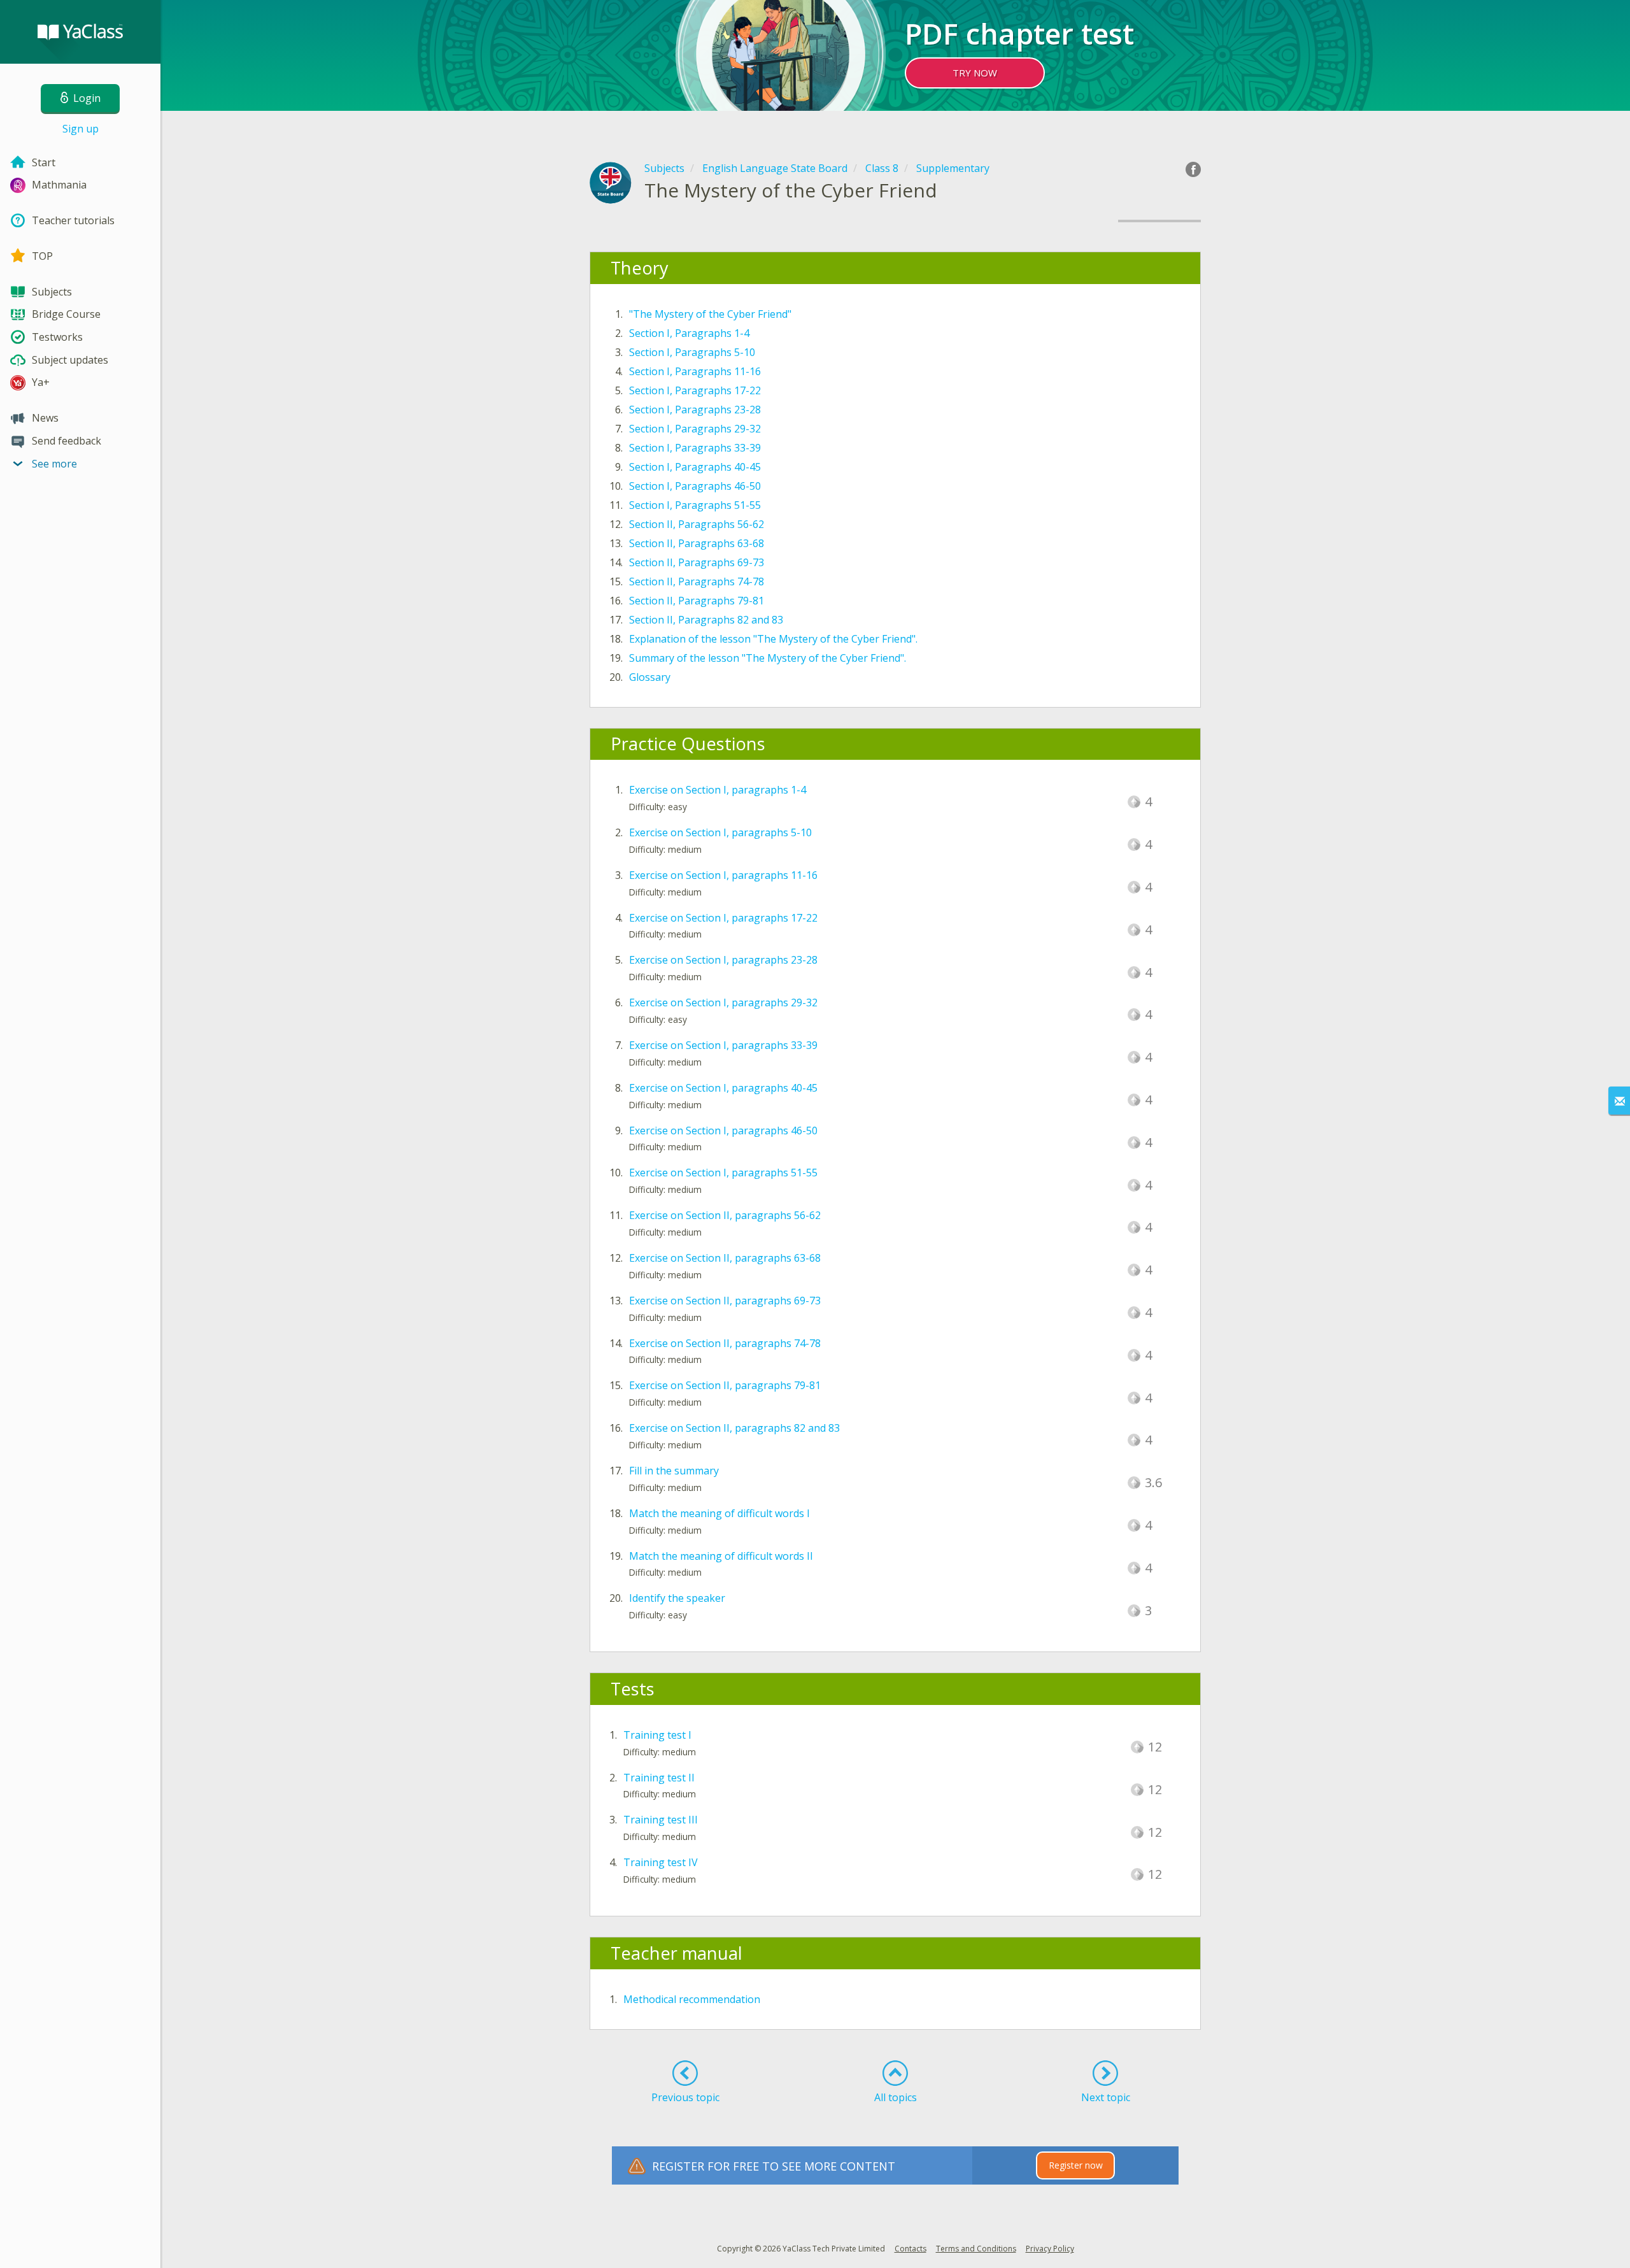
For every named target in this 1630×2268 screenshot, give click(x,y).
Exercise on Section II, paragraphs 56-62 (725, 1215)
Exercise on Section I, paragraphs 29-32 (723, 1002)
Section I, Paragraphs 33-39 (695, 448)
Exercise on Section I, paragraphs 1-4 (718, 790)
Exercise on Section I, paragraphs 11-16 (723, 875)
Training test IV (661, 1862)
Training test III (661, 1820)
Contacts (911, 2249)
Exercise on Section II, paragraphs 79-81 (725, 1385)
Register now (1076, 2165)
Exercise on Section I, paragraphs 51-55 (723, 1173)
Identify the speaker (677, 1598)
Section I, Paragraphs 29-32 (695, 429)
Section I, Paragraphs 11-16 (695, 371)
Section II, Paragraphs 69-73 (697, 562)
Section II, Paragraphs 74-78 (697, 581)
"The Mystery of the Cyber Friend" (710, 314)
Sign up (81, 129)
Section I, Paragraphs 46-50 (695, 486)
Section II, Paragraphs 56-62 (697, 524)
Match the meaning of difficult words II (721, 1556)
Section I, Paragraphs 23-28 (695, 410)
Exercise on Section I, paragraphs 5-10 (720, 832)
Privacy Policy (1050, 2249)
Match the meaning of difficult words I (719, 1513)
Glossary (650, 677)
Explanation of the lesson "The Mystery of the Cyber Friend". (773, 639)
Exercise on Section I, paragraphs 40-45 (723, 1088)
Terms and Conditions (976, 2249)
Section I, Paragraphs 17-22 (695, 390)
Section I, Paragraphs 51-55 (695, 505)
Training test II (659, 1778)
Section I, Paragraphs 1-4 (689, 333)
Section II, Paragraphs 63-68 (697, 543)
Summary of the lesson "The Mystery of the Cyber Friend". (768, 658)
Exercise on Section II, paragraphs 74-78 (725, 1343)
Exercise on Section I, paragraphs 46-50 (723, 1130)
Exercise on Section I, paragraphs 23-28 (723, 960)
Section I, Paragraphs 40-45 (695, 467)
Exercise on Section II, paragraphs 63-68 (725, 1258)
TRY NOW (975, 73)
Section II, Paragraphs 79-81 (697, 601)
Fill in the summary (674, 1471)
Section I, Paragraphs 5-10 (692, 352)
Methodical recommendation (692, 1999)
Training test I (657, 1735)
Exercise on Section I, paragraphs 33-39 (723, 1045)
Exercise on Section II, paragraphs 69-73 (725, 1301)
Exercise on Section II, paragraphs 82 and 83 (734, 1428)
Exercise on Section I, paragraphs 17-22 (723, 918)
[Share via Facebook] (1193, 169)
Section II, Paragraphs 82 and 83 (706, 620)
